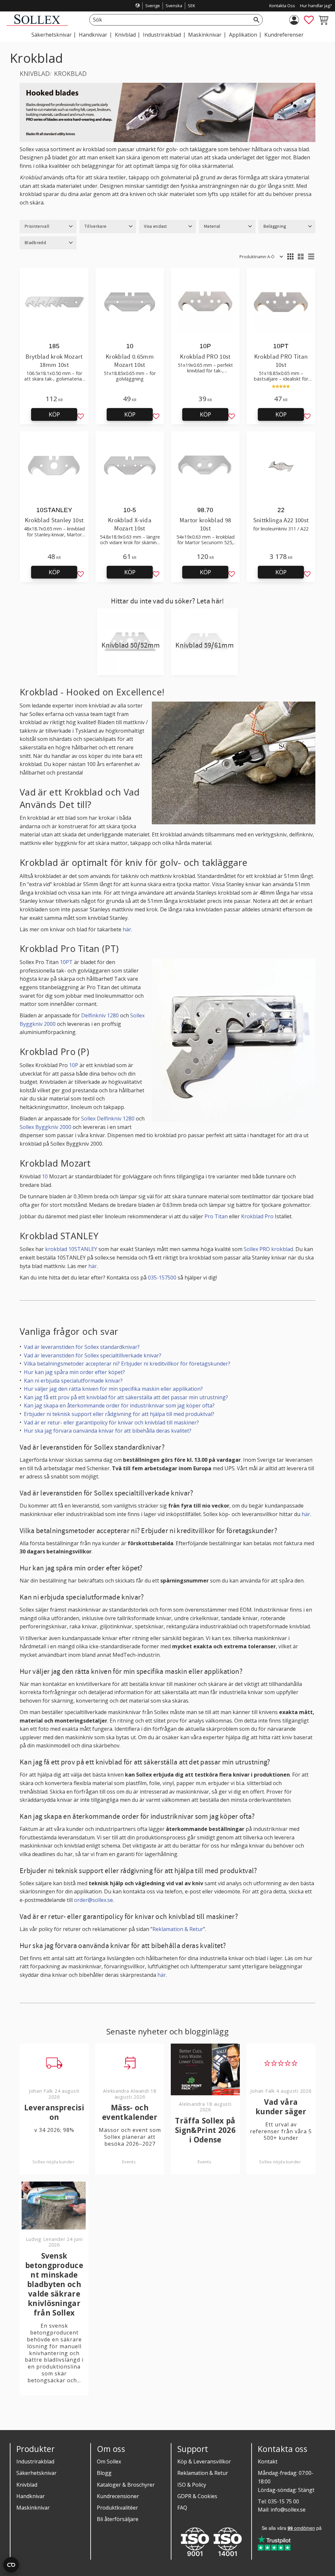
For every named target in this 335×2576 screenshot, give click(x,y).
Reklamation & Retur (178, 1929)
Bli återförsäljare (118, 2519)
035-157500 (162, 1278)
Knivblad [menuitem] (125, 35)
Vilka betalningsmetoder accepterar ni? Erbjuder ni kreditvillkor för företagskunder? (127, 1364)
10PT (66, 962)
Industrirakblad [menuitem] (162, 35)
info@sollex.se (288, 2510)
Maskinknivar (33, 2508)
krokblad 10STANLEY (71, 1249)
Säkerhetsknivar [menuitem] (52, 35)
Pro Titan (216, 1216)
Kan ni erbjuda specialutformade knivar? (73, 1381)
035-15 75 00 (283, 2501)
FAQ (182, 2508)
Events (129, 2162)
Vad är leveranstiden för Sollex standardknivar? (82, 1347)
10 (45, 1176)
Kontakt (268, 2461)
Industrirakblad (35, 2461)
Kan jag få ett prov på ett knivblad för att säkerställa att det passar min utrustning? (126, 1397)
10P (74, 1065)
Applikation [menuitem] (243, 35)
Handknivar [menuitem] (93, 35)
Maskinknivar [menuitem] (205, 35)
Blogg (104, 2473)
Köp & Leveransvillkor (204, 2461)
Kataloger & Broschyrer (126, 2485)
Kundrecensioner (118, 2496)
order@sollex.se (93, 1900)
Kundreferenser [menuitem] (284, 35)
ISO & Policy (192, 2485)
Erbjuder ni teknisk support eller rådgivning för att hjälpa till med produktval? (119, 1414)
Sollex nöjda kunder (53, 2162)
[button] (309, 20)
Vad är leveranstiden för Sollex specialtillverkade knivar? (93, 1355)
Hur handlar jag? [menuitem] (316, 6)
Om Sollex (109, 2461)
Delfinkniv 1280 (100, 1015)
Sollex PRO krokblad (268, 1249)
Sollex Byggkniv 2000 (45, 1127)
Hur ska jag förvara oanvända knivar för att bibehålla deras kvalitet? (108, 1431)
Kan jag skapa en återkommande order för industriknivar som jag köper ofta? (119, 1405)
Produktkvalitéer (117, 2508)
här (127, 929)
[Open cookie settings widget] (11, 2565)
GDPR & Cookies (197, 2496)
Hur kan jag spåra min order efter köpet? (74, 1372)
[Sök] (256, 20)
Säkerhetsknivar (36, 2473)
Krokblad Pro (257, 1216)
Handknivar (31, 2496)
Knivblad (27, 2485)
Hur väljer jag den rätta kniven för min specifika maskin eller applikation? (113, 1389)
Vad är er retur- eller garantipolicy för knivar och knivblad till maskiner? (111, 1422)
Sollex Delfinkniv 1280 (108, 1118)
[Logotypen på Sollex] (37, 24)
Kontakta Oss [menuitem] (282, 6)
